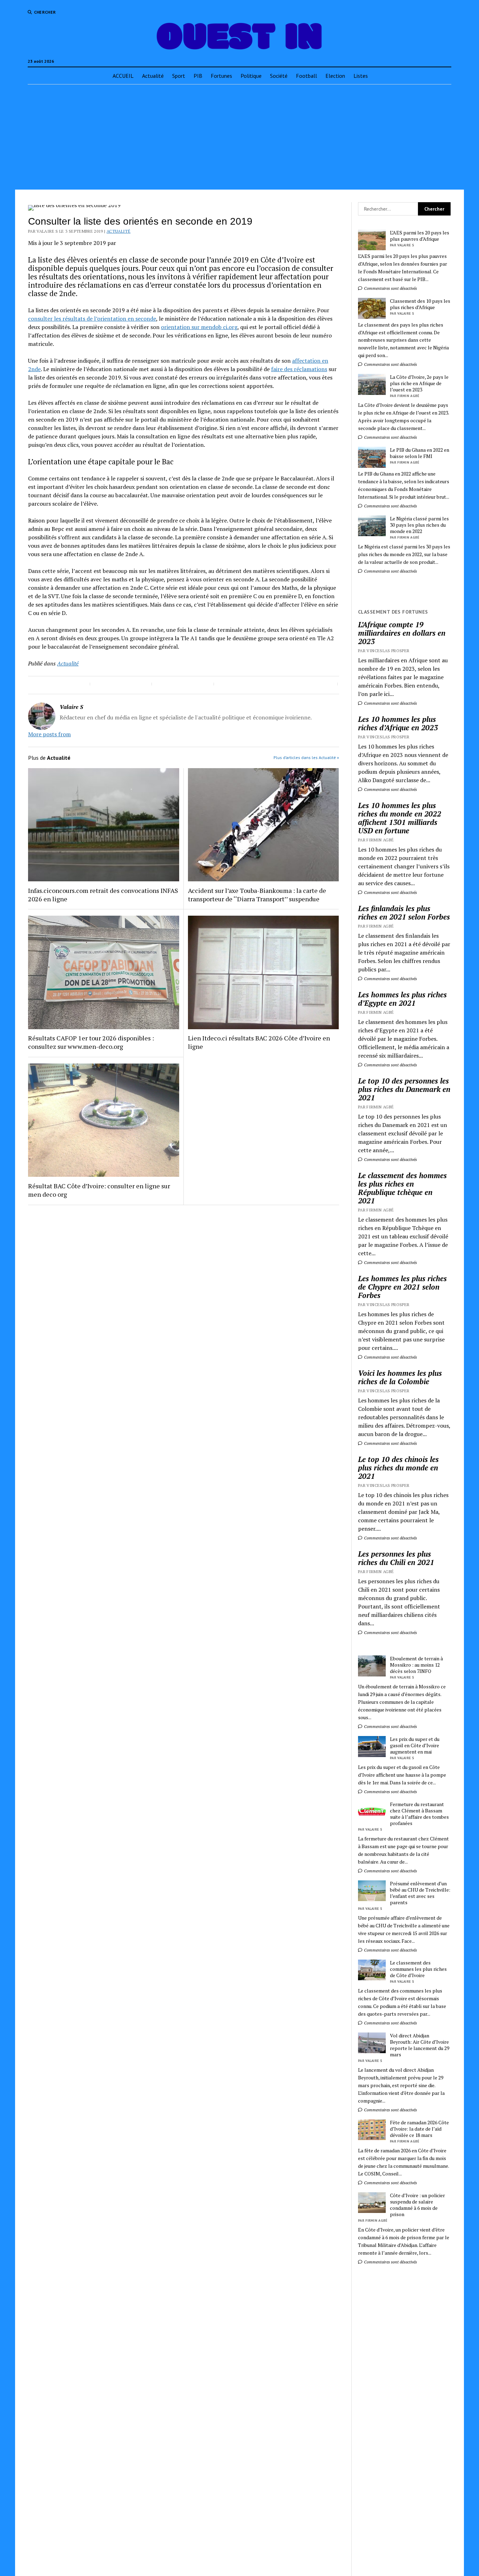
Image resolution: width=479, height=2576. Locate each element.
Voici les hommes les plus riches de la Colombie (400, 1377)
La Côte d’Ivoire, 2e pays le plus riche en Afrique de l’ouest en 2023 (419, 383)
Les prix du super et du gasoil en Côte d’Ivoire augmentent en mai (415, 1745)
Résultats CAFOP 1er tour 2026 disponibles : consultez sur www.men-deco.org (91, 1042)
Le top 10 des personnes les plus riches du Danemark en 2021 (404, 1089)
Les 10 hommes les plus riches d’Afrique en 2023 (398, 723)
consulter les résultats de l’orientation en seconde (92, 319)
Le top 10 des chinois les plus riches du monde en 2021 (398, 1468)
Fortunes (221, 76)
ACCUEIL (123, 76)
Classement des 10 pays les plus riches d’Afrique (420, 304)
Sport (179, 76)
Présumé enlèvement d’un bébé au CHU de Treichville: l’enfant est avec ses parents (420, 1893)
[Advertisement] (239, 137)
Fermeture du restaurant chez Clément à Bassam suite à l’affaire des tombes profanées (419, 1814)
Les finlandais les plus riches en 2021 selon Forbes (404, 913)
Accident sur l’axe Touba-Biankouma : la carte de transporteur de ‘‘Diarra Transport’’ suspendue (257, 895)
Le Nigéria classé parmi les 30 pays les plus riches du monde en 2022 (419, 525)
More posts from (49, 734)
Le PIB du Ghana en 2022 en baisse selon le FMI (420, 453)
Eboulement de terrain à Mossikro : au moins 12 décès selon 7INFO (416, 1665)
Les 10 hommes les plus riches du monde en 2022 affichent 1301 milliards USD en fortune (400, 818)
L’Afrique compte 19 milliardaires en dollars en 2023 (402, 633)
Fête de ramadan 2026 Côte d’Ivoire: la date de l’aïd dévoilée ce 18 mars (419, 2129)
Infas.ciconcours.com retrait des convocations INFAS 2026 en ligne (103, 895)
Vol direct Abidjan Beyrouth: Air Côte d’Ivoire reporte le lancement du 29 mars (420, 2045)
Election (335, 76)
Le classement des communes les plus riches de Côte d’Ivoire (418, 1969)
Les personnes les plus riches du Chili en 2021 (396, 1558)
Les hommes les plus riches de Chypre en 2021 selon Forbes (402, 1287)
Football (306, 76)
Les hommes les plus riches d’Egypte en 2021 (402, 999)
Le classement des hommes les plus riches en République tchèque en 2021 (402, 1188)
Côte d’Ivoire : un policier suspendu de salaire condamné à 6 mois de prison (417, 2205)
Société (279, 76)
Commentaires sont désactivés (390, 288)
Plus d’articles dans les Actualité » (306, 757)
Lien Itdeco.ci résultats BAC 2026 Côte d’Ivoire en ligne (259, 1042)
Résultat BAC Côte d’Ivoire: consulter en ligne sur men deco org (99, 1190)
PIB (198, 76)
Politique (251, 76)
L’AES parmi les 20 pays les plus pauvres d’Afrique (420, 236)
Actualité (153, 76)
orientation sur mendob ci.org (199, 327)
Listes (361, 76)
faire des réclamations (299, 369)
